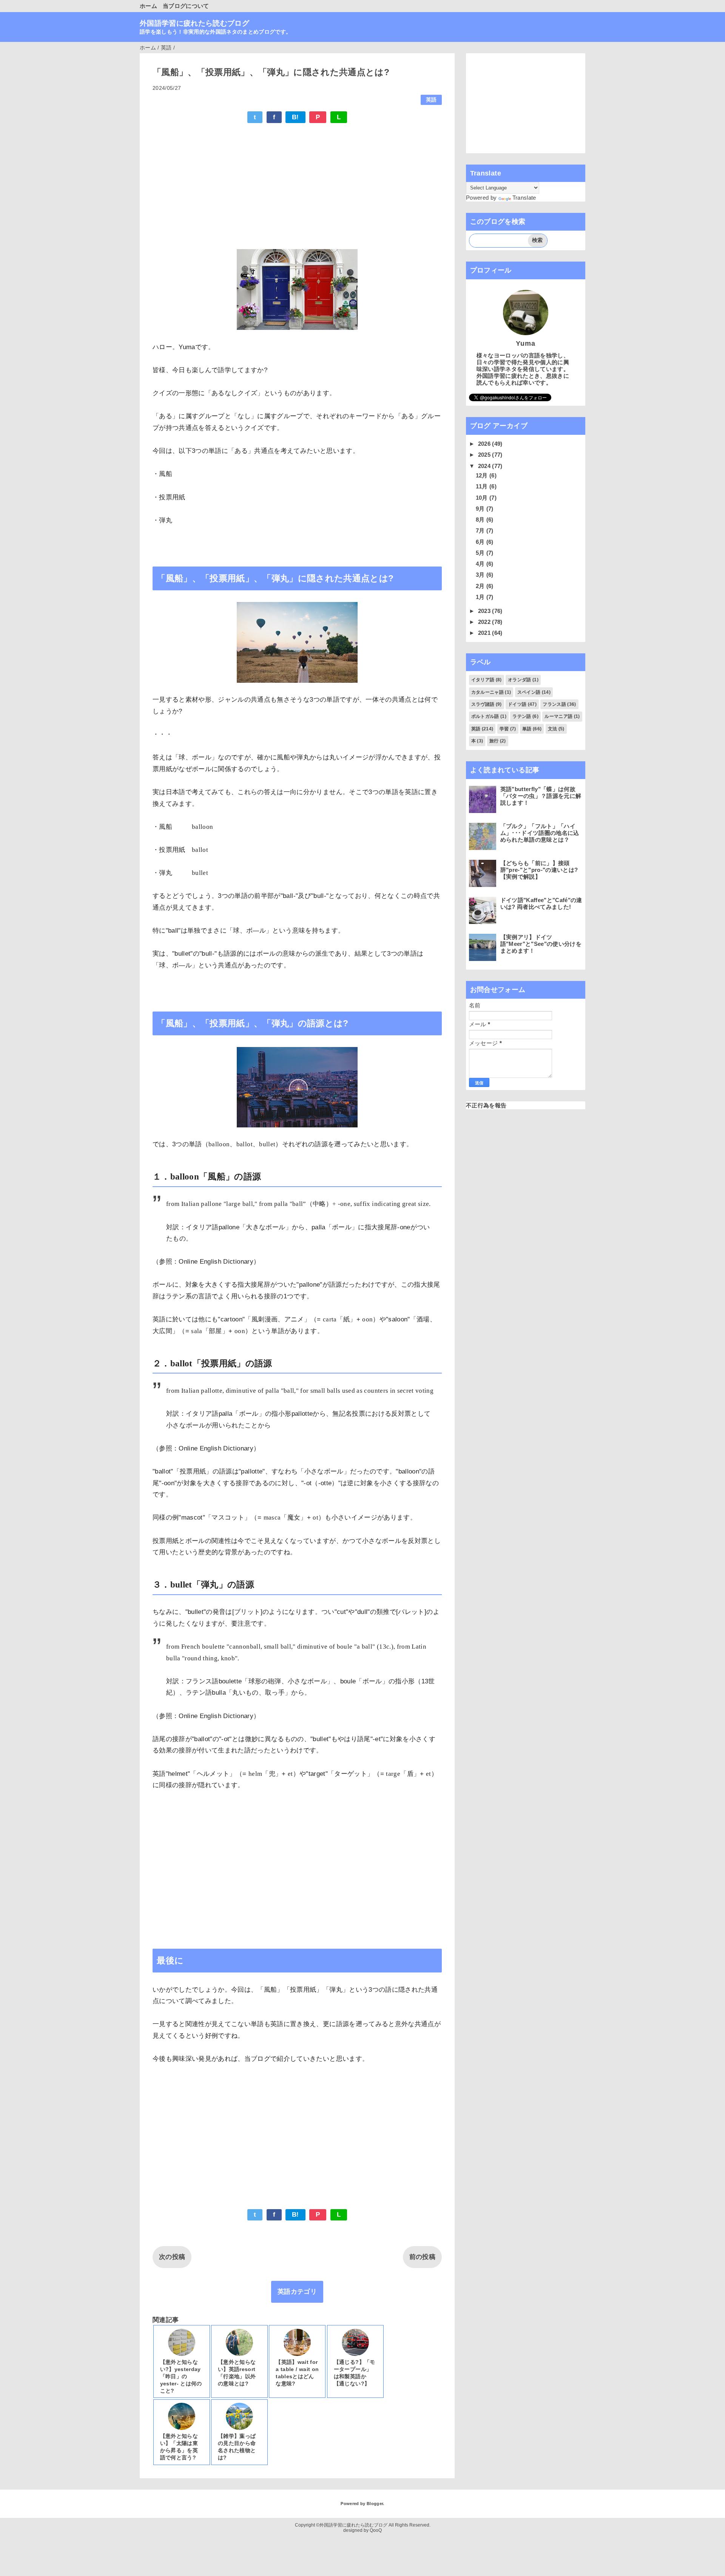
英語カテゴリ (297, 2292)
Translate (524, 198)
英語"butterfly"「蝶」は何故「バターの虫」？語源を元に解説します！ (541, 796)
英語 (431, 100)
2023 (485, 611)
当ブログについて (186, 6)
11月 (483, 486)
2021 (485, 633)
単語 (527, 729)
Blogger (375, 2504)
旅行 (494, 741)
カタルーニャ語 (487, 692)
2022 (485, 622)
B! (295, 117)
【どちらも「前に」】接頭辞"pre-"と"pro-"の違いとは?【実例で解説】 (539, 870)
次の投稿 (172, 2257)
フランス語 (554, 704)
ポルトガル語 (485, 716)
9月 (481, 509)
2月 (481, 586)
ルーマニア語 (558, 716)
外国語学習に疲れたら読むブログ (194, 23)
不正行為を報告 (486, 1105)
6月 (481, 542)
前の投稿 (422, 2257)
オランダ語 (520, 680)
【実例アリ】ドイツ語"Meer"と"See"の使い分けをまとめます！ (541, 944)
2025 (485, 455)
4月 (481, 564)
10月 (483, 498)
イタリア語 (483, 680)
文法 (553, 729)
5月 (481, 553)
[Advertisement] (297, 185)
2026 (485, 444)
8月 (481, 520)
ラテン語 (522, 716)
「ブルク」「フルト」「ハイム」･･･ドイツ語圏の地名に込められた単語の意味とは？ (540, 833)
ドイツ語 (517, 704)
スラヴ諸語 (483, 704)
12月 (483, 475)
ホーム (148, 6)
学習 (504, 729)
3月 (481, 575)
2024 (485, 466)
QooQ (376, 2530)
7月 (481, 530)
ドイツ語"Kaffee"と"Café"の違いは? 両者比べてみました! (541, 903)
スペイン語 (529, 692)
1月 (481, 597)
